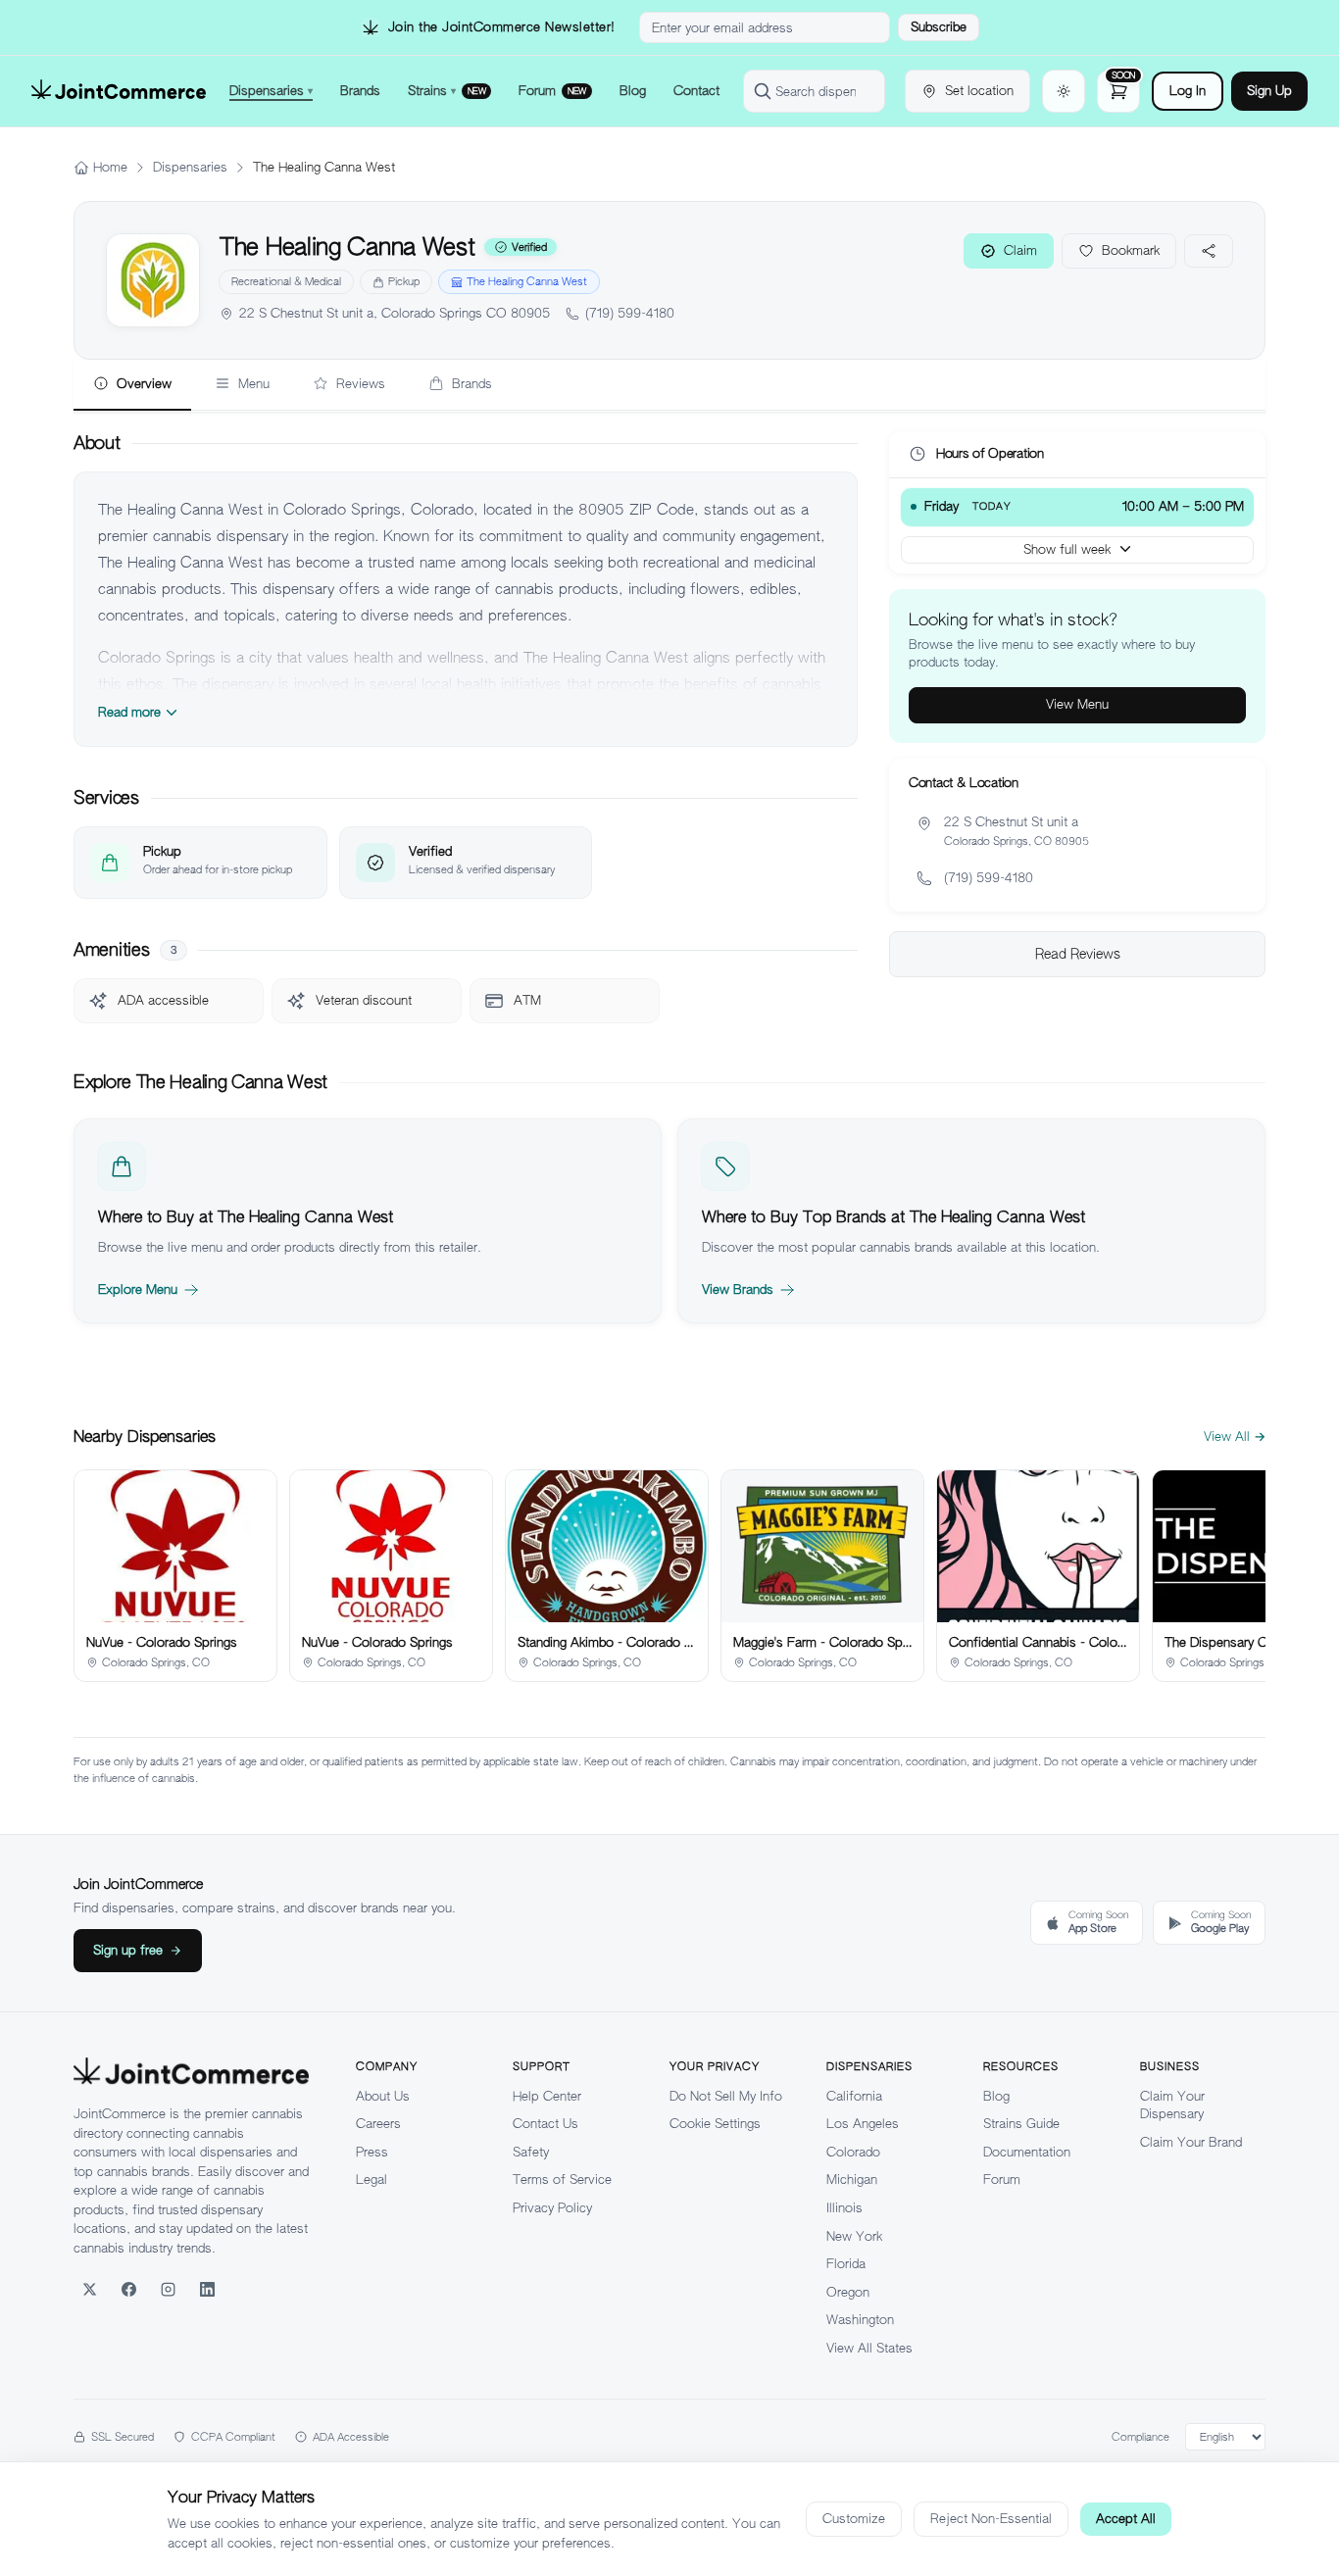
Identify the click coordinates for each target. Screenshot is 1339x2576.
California (854, 2096)
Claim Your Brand (1191, 2142)
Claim (1020, 250)
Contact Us (546, 2124)
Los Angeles (863, 2124)
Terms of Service (562, 2180)
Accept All (1126, 2519)
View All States (869, 2348)
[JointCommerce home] (119, 91)
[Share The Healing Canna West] (1209, 251)
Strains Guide (1021, 2124)
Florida (846, 2264)
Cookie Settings (715, 2124)
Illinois (844, 2208)
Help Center (547, 2096)
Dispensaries (190, 167)
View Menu (1077, 704)
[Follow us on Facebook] (128, 2289)
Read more (129, 712)
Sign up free (128, 1950)
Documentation (1027, 2152)
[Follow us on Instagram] (168, 2289)
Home (110, 167)
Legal (372, 2180)
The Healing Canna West (527, 281)
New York (854, 2236)
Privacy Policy (552, 2208)
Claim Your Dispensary (1172, 2105)
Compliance (1141, 2437)
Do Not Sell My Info (726, 2096)
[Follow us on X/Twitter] (89, 2289)
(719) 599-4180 (630, 313)
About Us (383, 2096)
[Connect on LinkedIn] (207, 2289)
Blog (996, 2096)
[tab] (132, 385)
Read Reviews (1078, 954)
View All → (1235, 1437)
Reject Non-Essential (991, 2519)
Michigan (852, 2180)
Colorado (853, 2152)
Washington (860, 2320)
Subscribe (939, 27)
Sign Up (1269, 91)
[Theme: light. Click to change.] (1064, 91)
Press (372, 2152)
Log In (1188, 91)
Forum (1002, 2180)
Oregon (848, 2292)
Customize (854, 2519)
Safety (531, 2152)
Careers (378, 2124)
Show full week (1067, 548)
